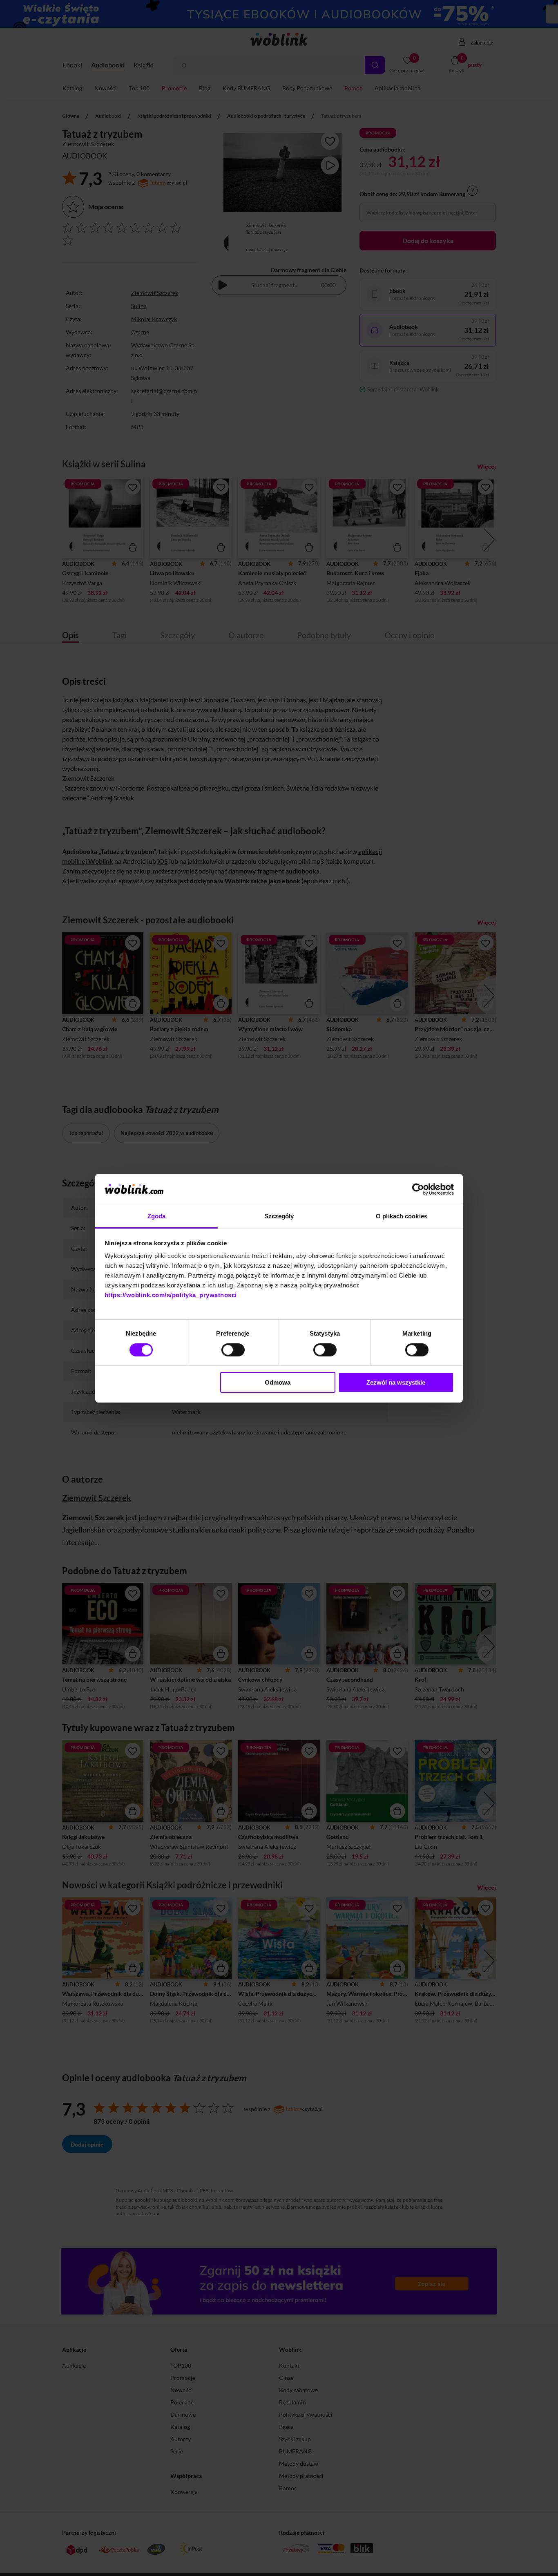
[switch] (233, 1350)
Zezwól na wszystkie (396, 1382)
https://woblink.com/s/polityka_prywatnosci (171, 1295)
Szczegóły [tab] (279, 1216)
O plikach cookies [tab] (402, 1216)
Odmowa (278, 1382)
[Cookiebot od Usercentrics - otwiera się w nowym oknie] (418, 1189)
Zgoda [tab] (157, 1216)
